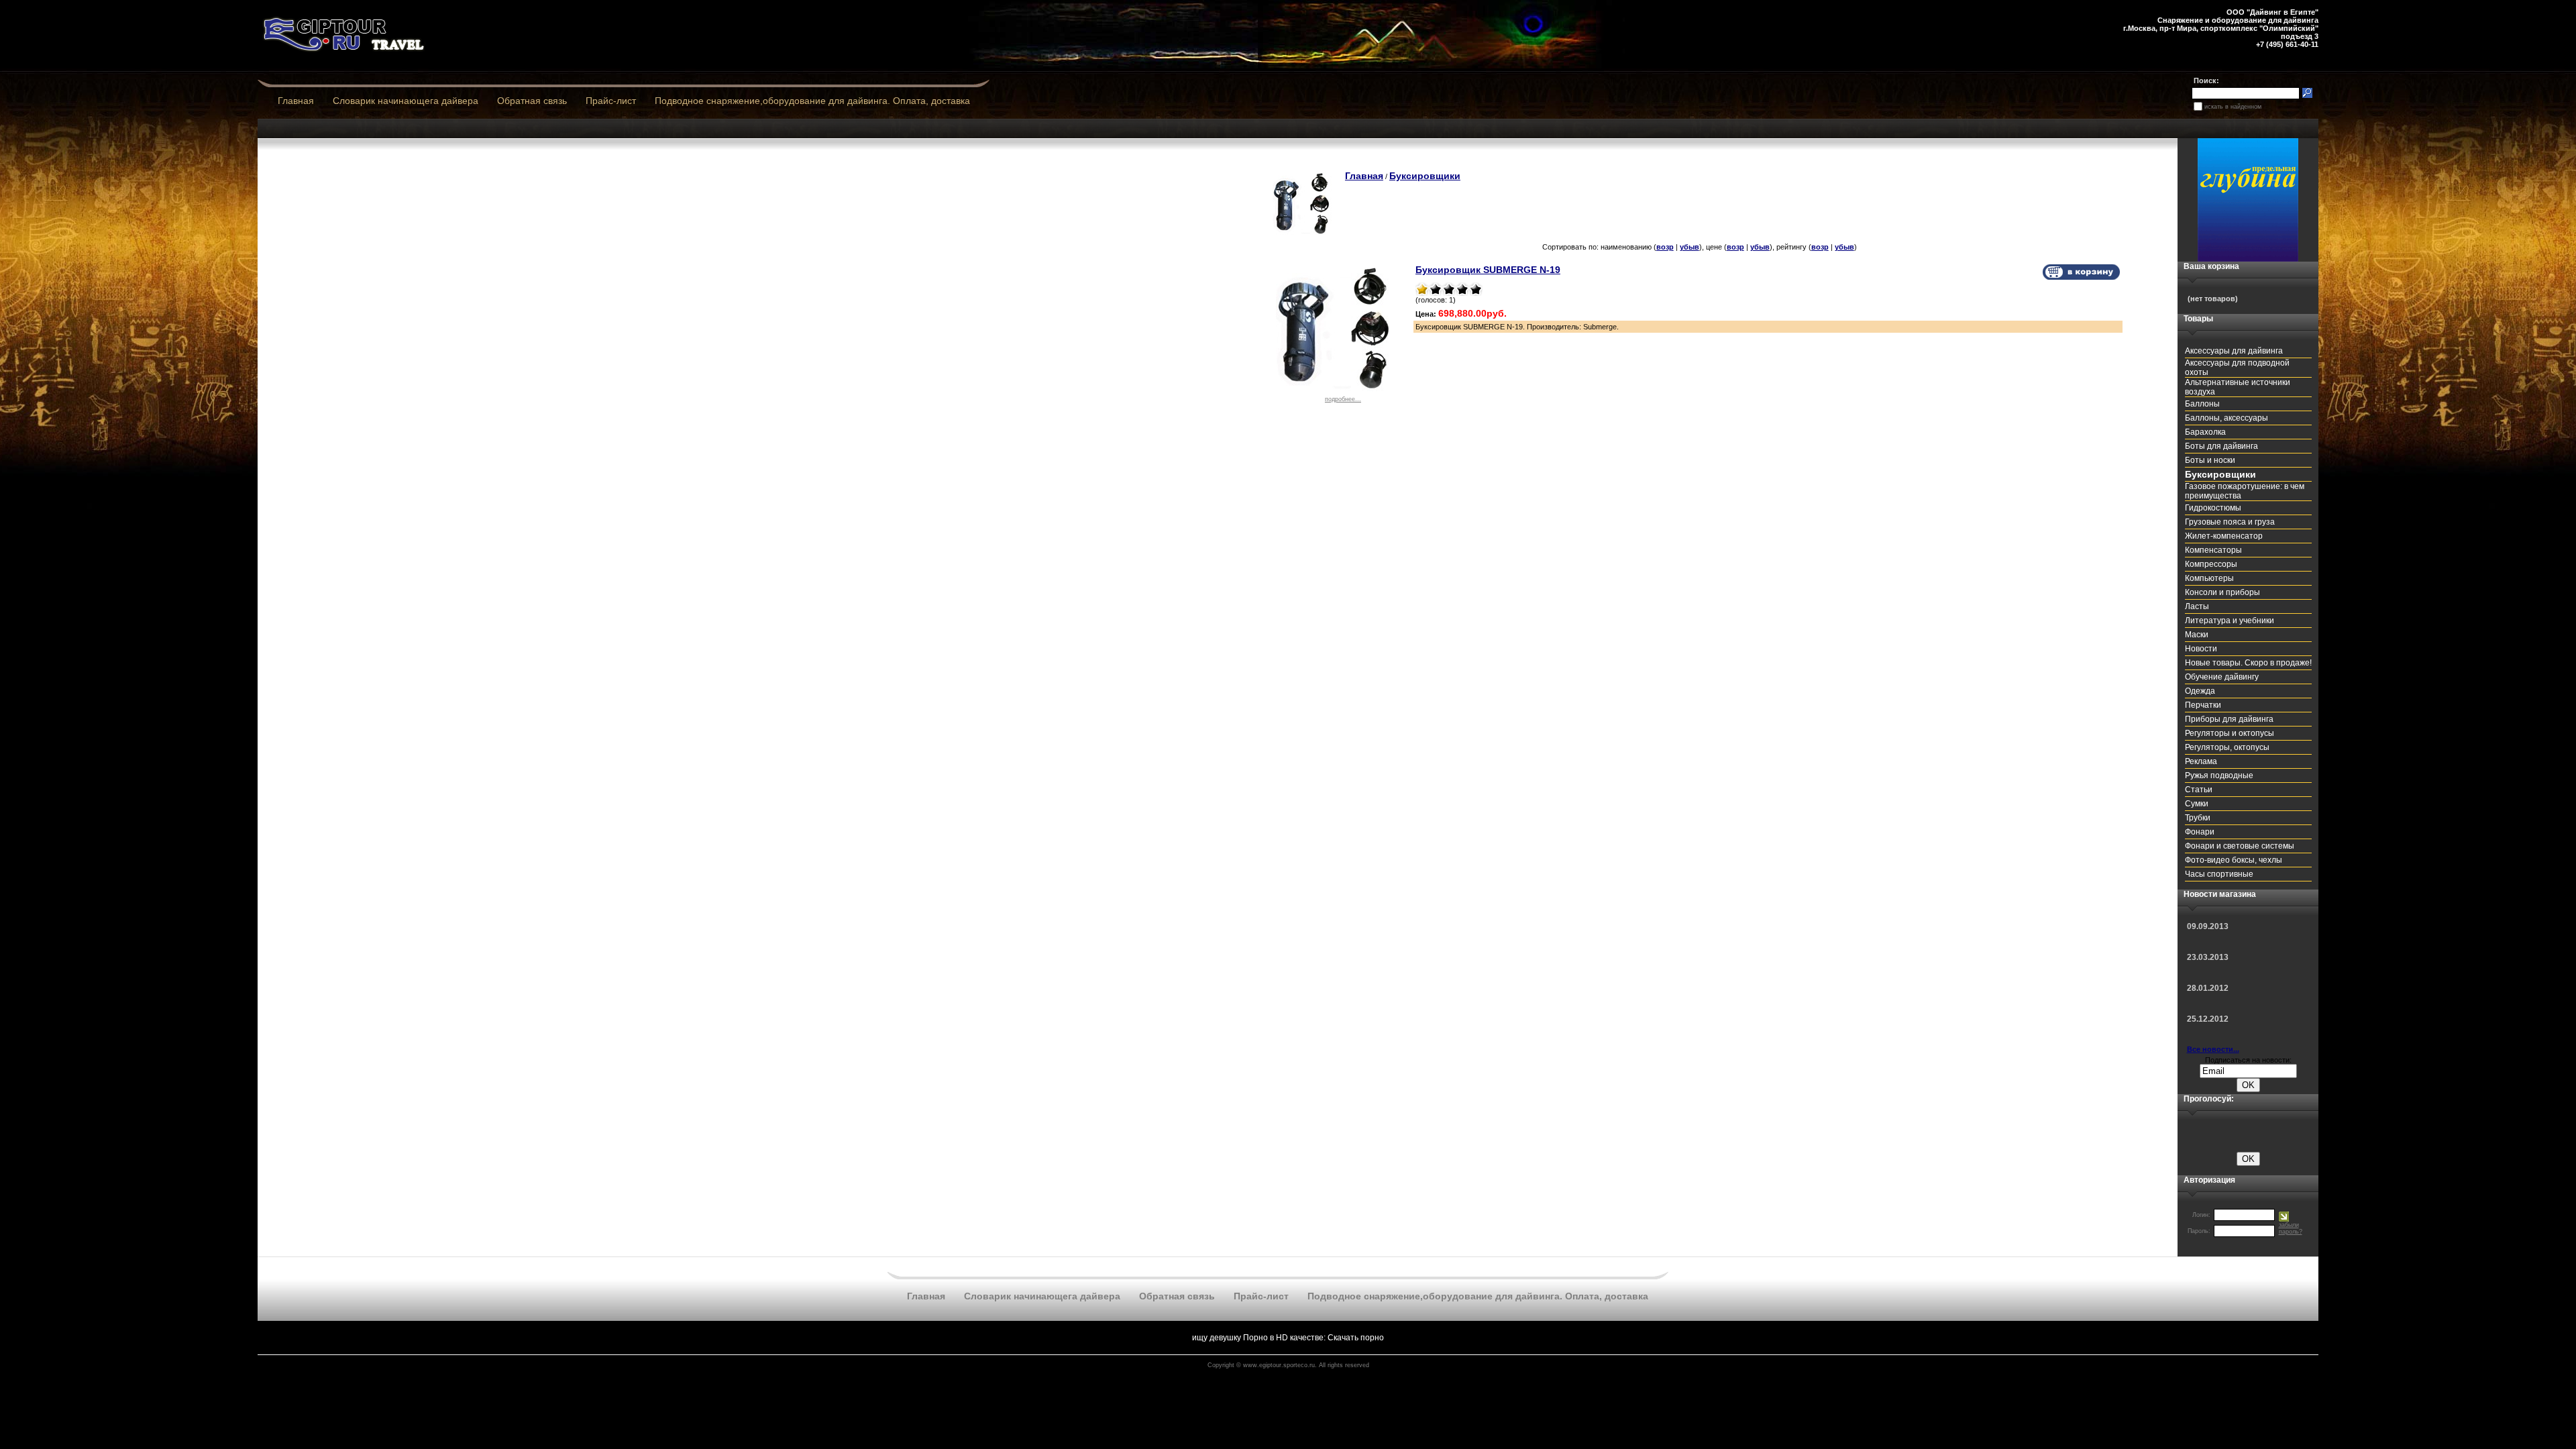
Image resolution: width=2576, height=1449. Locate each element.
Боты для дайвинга (2221, 446)
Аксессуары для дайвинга (2234, 351)
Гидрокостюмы (2213, 508)
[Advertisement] (550, 182)
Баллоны (2202, 404)
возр (1665, 247)
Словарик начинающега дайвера (406, 101)
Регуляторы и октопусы (2230, 733)
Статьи (2199, 790)
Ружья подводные (2219, 775)
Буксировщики (1425, 176)
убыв (1689, 247)
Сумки (2197, 804)
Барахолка (2205, 432)
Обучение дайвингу (2222, 677)
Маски (2197, 635)
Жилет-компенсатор (2224, 536)
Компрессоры (2211, 564)
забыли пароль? (2291, 1228)
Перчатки (2203, 705)
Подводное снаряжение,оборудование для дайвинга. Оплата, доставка (812, 101)
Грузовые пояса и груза (2230, 522)
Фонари (2200, 832)
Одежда (2200, 691)
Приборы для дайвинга (2229, 719)
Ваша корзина (2211, 266)
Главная (296, 101)
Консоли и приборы (2222, 592)
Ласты (2197, 606)
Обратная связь (532, 101)
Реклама (2201, 761)
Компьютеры (2209, 578)
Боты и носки (2210, 460)
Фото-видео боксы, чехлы (2234, 860)
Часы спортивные (2219, 874)
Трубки (2198, 818)
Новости (2201, 649)
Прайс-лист (611, 101)
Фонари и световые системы (2240, 846)
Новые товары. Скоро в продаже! (2248, 663)
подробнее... (1343, 399)
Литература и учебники (2230, 621)
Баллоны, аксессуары (2226, 418)
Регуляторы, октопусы (2227, 747)
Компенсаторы (2213, 550)
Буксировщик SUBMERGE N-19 (1488, 270)
